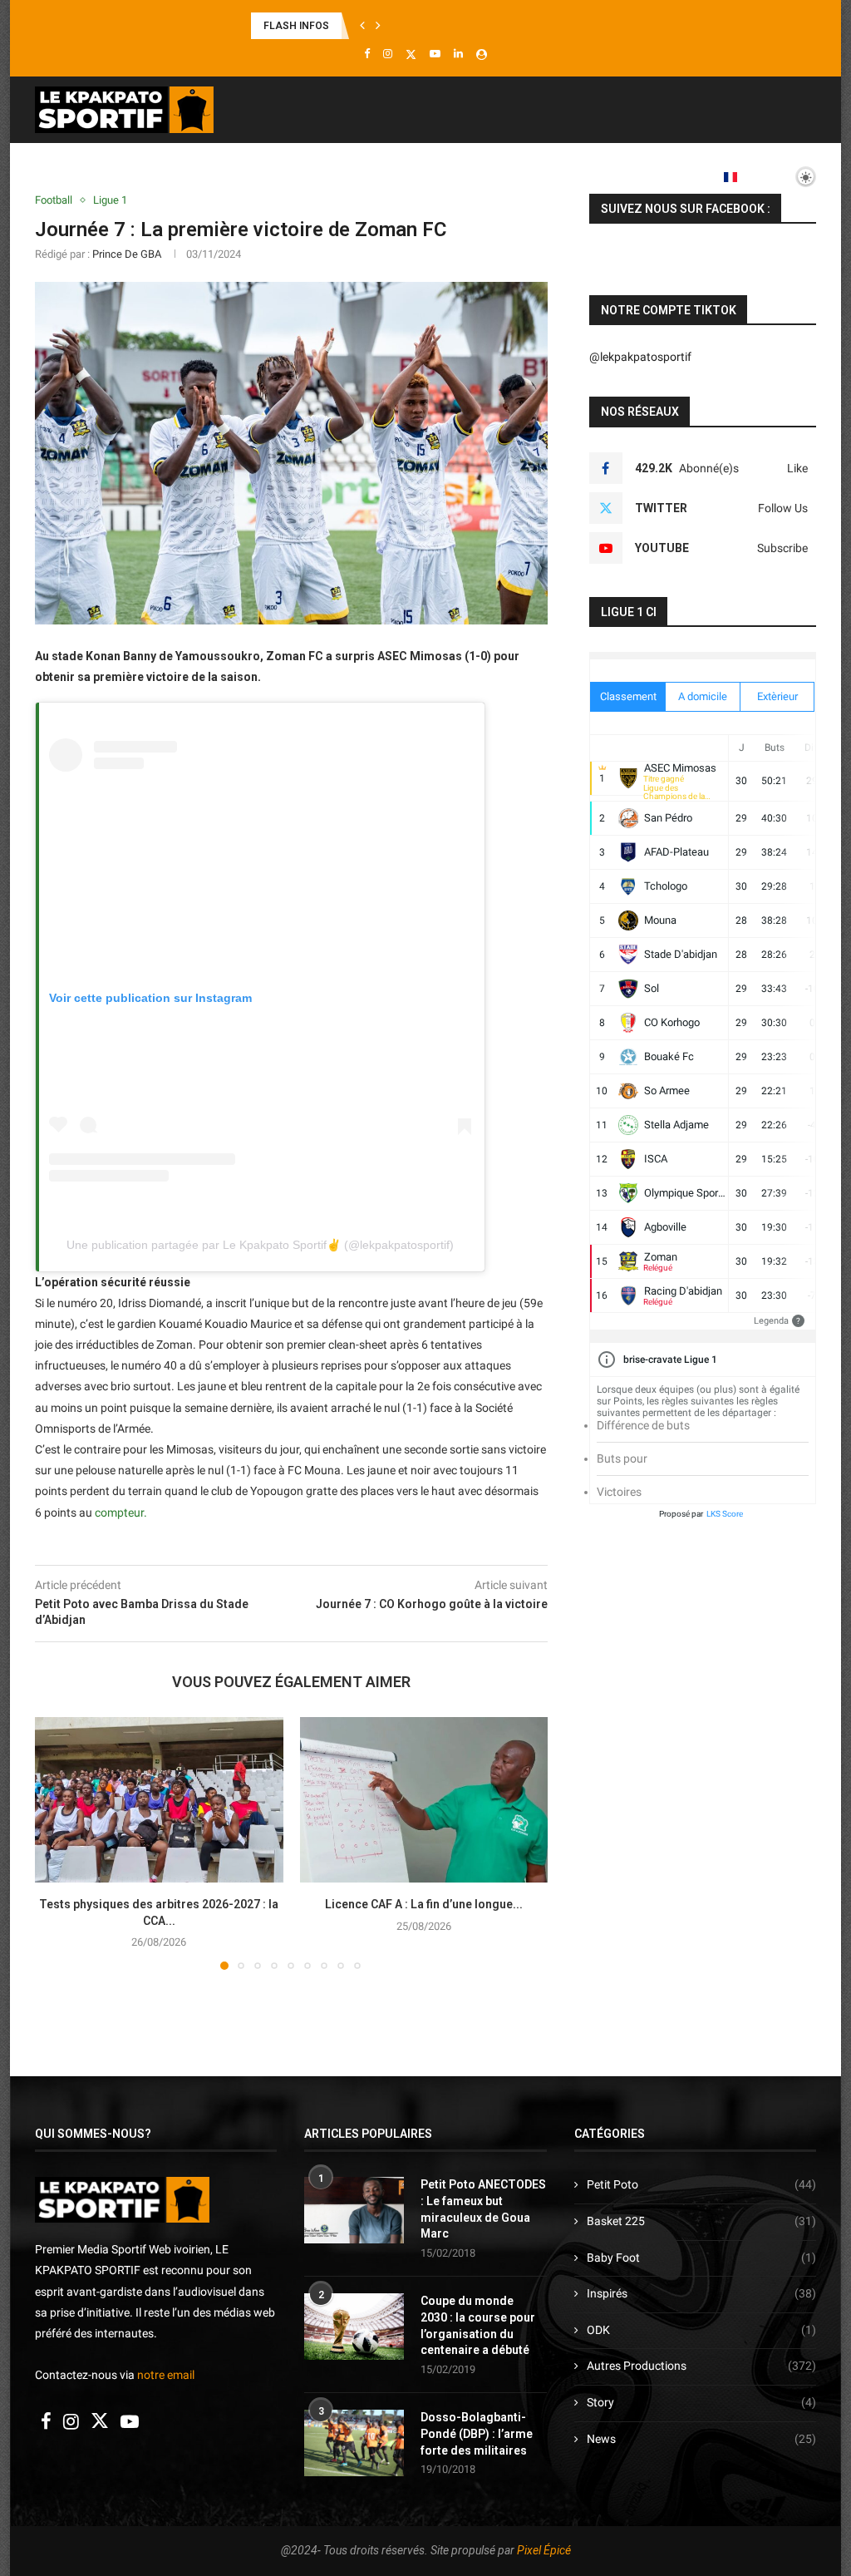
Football (157, 176)
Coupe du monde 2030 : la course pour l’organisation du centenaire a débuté (478, 2325)
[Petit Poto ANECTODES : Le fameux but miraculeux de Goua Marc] (354, 2210)
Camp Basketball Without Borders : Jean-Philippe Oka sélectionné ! (408, 26)
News (701, 2439)
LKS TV (671, 176)
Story (701, 2402)
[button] (362, 26)
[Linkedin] (458, 54)
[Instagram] (388, 54)
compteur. (120, 1513)
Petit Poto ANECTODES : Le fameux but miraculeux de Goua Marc (483, 2209)
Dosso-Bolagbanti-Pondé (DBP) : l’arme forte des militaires (477, 2433)
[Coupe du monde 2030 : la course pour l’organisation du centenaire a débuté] (354, 2327)
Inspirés (701, 2293)
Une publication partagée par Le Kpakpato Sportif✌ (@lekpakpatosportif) (260, 1245)
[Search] (808, 246)
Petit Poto (701, 2184)
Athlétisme (327, 176)
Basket (239, 176)
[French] (736, 177)
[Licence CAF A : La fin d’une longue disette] (424, 1800)
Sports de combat (447, 176)
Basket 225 (701, 2221)
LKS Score (725, 1514)
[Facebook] (367, 54)
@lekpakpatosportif (640, 357)
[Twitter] (411, 54)
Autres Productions (701, 2366)
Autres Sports (576, 176)
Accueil (84, 176)
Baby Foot (701, 2258)
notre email (166, 2375)
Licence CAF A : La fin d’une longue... (424, 1904)
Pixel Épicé (544, 2550)
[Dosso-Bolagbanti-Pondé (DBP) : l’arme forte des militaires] (354, 2443)
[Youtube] (435, 54)
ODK (701, 2330)
